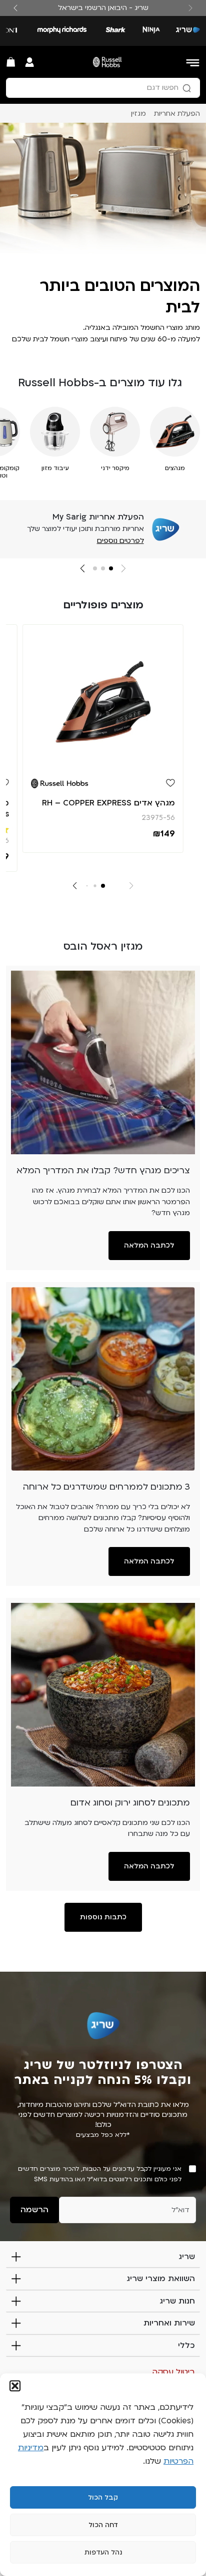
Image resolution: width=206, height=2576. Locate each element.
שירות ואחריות (169, 2323)
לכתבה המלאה (149, 1245)
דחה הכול (103, 2525)
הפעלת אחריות (177, 114)
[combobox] (103, 88)
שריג (187, 2257)
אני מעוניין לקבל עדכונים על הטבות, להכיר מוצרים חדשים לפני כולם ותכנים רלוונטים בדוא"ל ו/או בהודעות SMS (100, 2174)
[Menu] (193, 62)
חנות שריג (177, 2301)
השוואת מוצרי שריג (161, 2279)
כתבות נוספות (103, 1917)
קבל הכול (103, 2498)
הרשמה (34, 2210)
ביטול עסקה (173, 2372)
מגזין (138, 114)
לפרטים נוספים (120, 541)
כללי (186, 2345)
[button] (15, 2386)
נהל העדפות (103, 2553)
